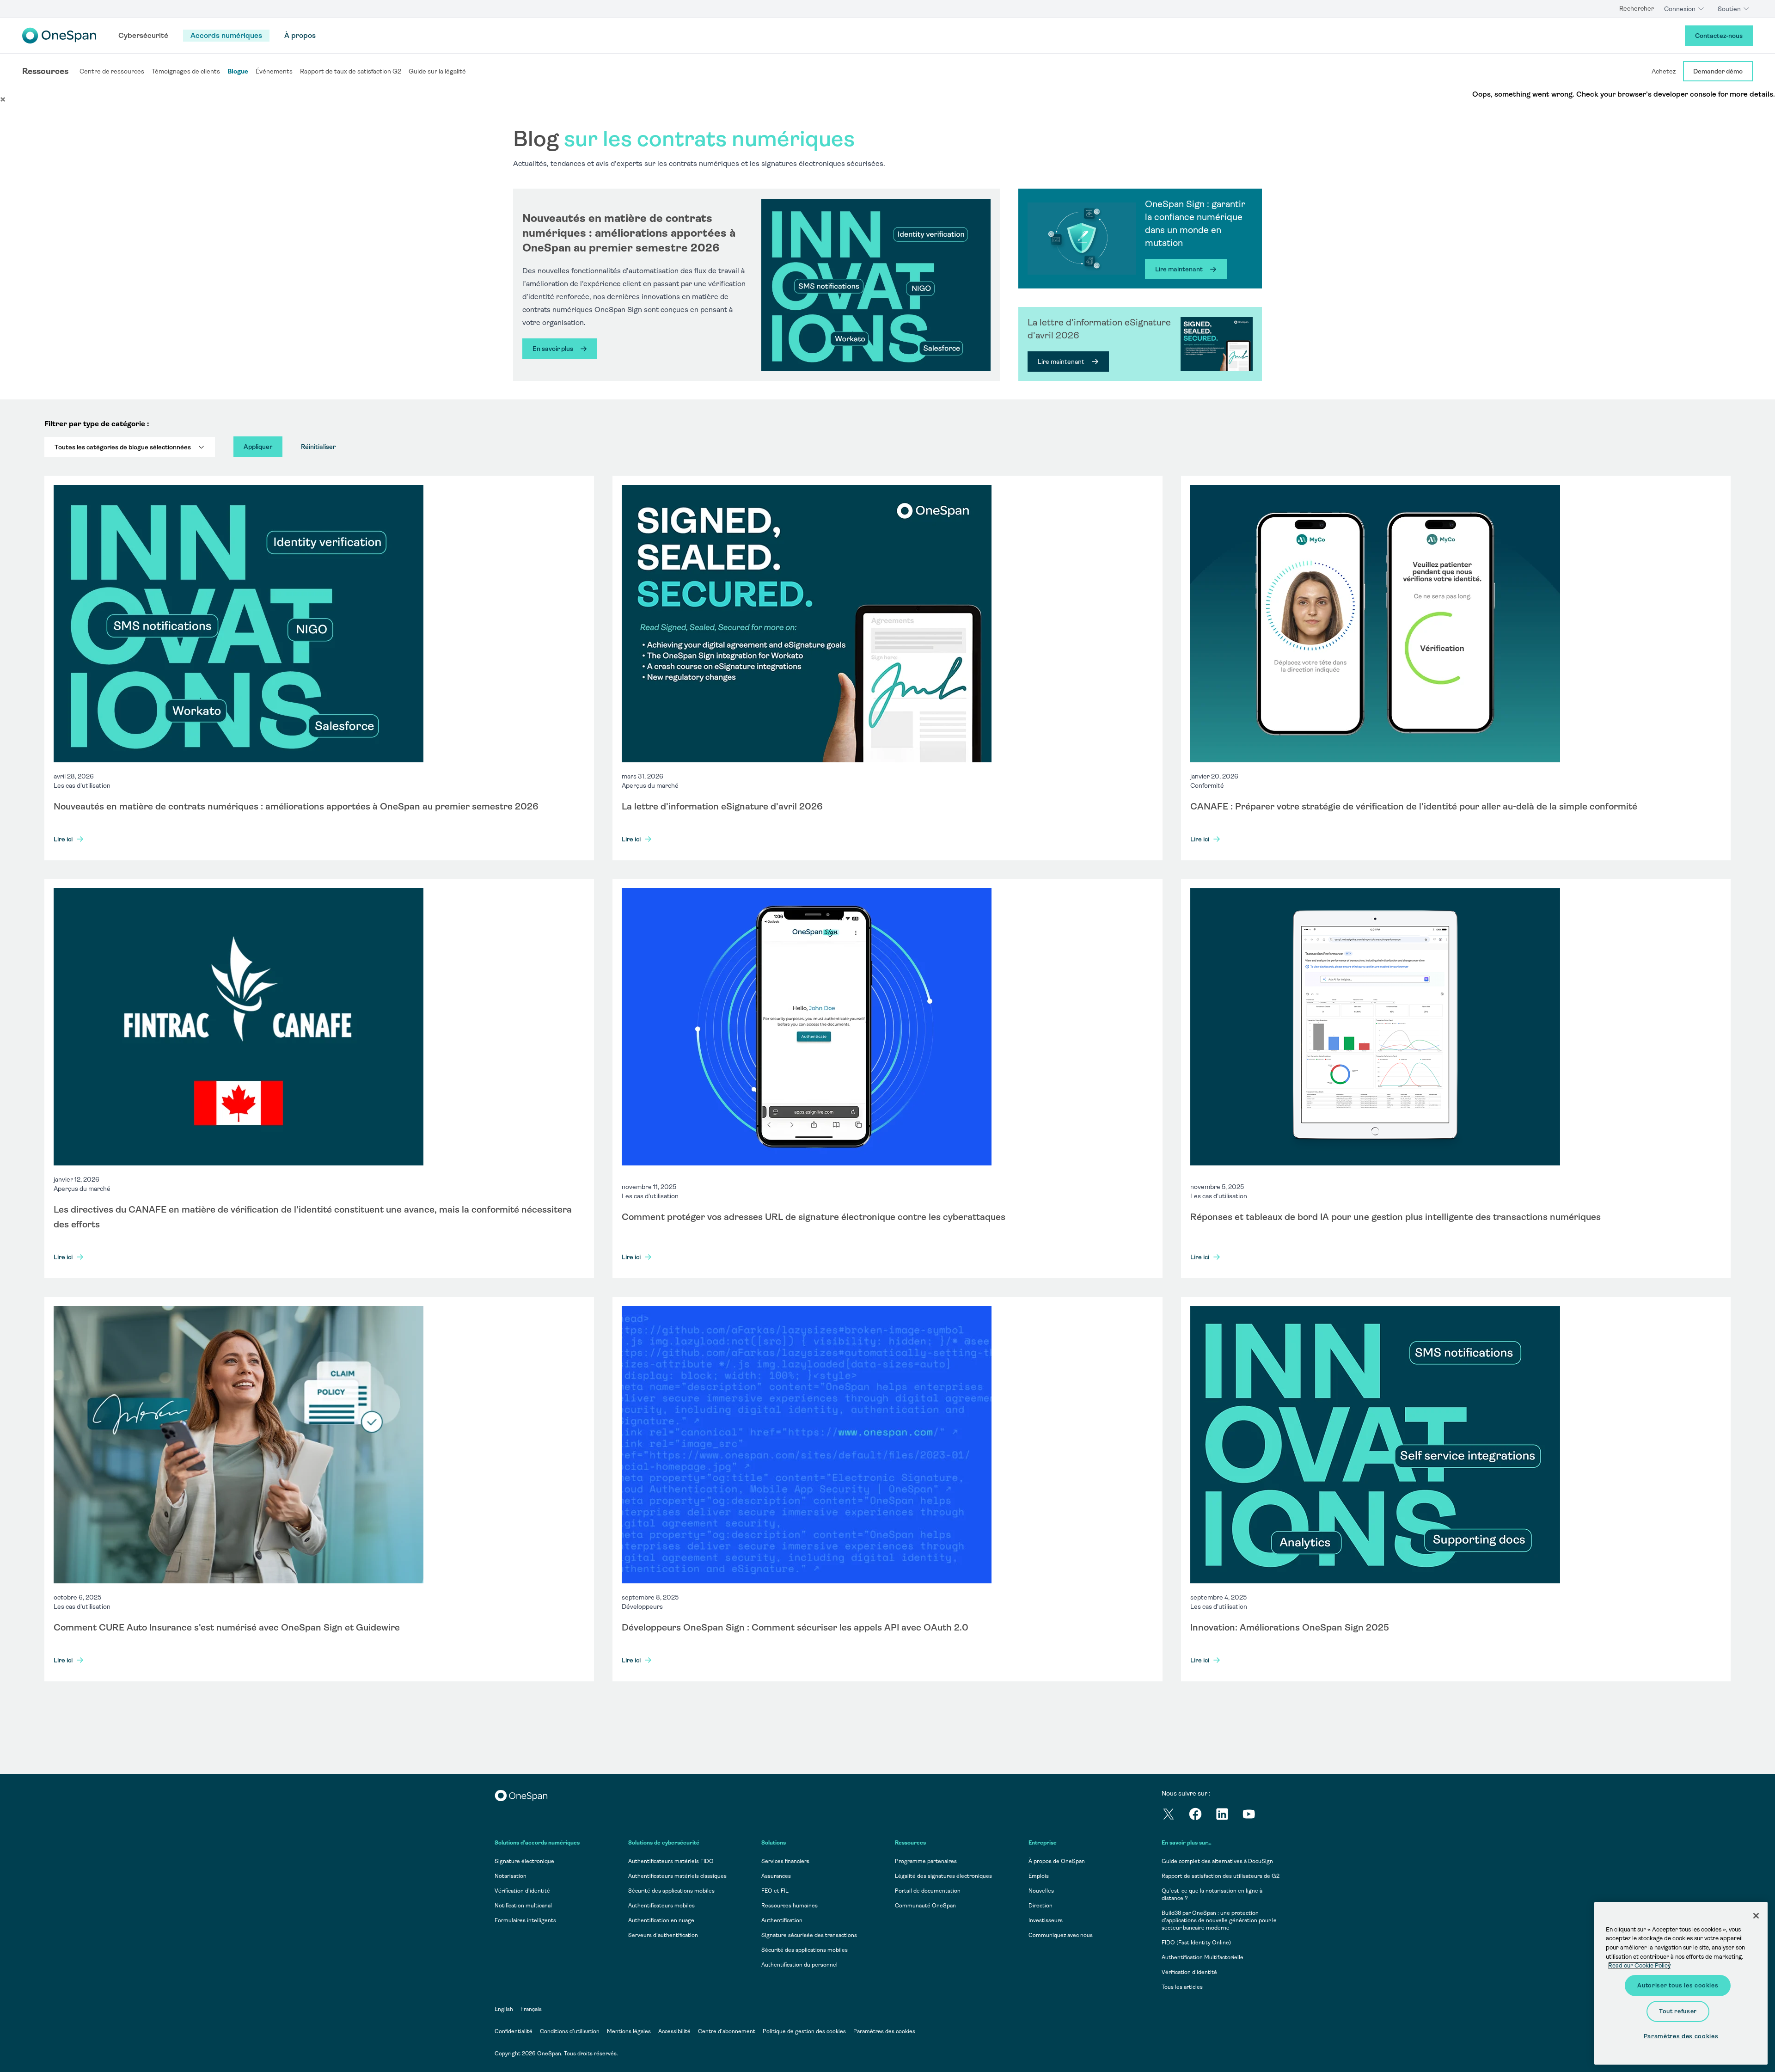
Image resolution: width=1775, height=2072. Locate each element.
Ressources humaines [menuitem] (790, 1906)
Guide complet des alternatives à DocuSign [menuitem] (1217, 1861)
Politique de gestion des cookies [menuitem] (804, 2031)
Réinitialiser (318, 447)
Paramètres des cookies (884, 2031)
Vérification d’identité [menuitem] (522, 1891)
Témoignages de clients (186, 71)
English (504, 2009)
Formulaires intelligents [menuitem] (525, 1920)
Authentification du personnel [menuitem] (799, 1965)
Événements (274, 71)
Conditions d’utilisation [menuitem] (570, 2031)
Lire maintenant (1179, 269)
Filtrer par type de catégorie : (97, 424)
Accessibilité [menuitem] (674, 2031)
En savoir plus (553, 349)
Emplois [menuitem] (1039, 1876)
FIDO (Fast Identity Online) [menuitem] (1196, 1943)
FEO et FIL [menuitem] (775, 1891)
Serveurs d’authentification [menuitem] (663, 1935)
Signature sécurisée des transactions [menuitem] (809, 1935)
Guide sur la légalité (437, 71)
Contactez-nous (1719, 36)
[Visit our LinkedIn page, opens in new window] (1229, 1816)
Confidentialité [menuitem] (514, 2031)
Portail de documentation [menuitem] (928, 1891)
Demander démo (1718, 71)
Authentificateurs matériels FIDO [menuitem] (671, 1861)
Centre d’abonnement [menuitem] (727, 2031)
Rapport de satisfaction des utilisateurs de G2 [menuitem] (1221, 1876)
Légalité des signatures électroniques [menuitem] (943, 1876)
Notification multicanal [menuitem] (523, 1906)
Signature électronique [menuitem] (524, 1861)
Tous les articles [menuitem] (1182, 1987)
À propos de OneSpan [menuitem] (1057, 1861)
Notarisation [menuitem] (511, 1876)
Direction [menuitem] (1041, 1906)
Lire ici (63, 839)
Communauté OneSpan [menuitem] (925, 1906)
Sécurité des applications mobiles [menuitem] (671, 1891)
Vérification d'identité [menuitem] (1189, 1972)
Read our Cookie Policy (1639, 1965)
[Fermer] (1756, 1916)
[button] (3, 99)
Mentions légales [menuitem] (629, 2031)
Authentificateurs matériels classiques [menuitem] (677, 1876)
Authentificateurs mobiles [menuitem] (661, 1906)
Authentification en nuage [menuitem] (661, 1920)
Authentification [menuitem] (782, 1920)
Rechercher (1637, 8)
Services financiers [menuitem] (785, 1861)
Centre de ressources (112, 71)
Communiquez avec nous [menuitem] (1061, 1935)
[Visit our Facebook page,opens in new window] (1202, 1816)
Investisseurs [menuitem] (1046, 1920)
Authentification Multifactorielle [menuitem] (1203, 1957)
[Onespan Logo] (59, 36)
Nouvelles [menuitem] (1041, 1891)
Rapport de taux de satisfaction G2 (351, 71)
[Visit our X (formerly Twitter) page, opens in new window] (1175, 1816)
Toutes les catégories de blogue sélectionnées (123, 447)
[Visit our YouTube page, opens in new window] (1255, 1816)
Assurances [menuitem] (776, 1876)
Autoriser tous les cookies (1678, 1985)
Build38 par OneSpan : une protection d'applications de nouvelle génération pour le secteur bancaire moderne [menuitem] (1219, 1920)
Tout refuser (1678, 2011)
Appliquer (258, 447)
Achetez (1664, 71)
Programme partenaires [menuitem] (926, 1861)
